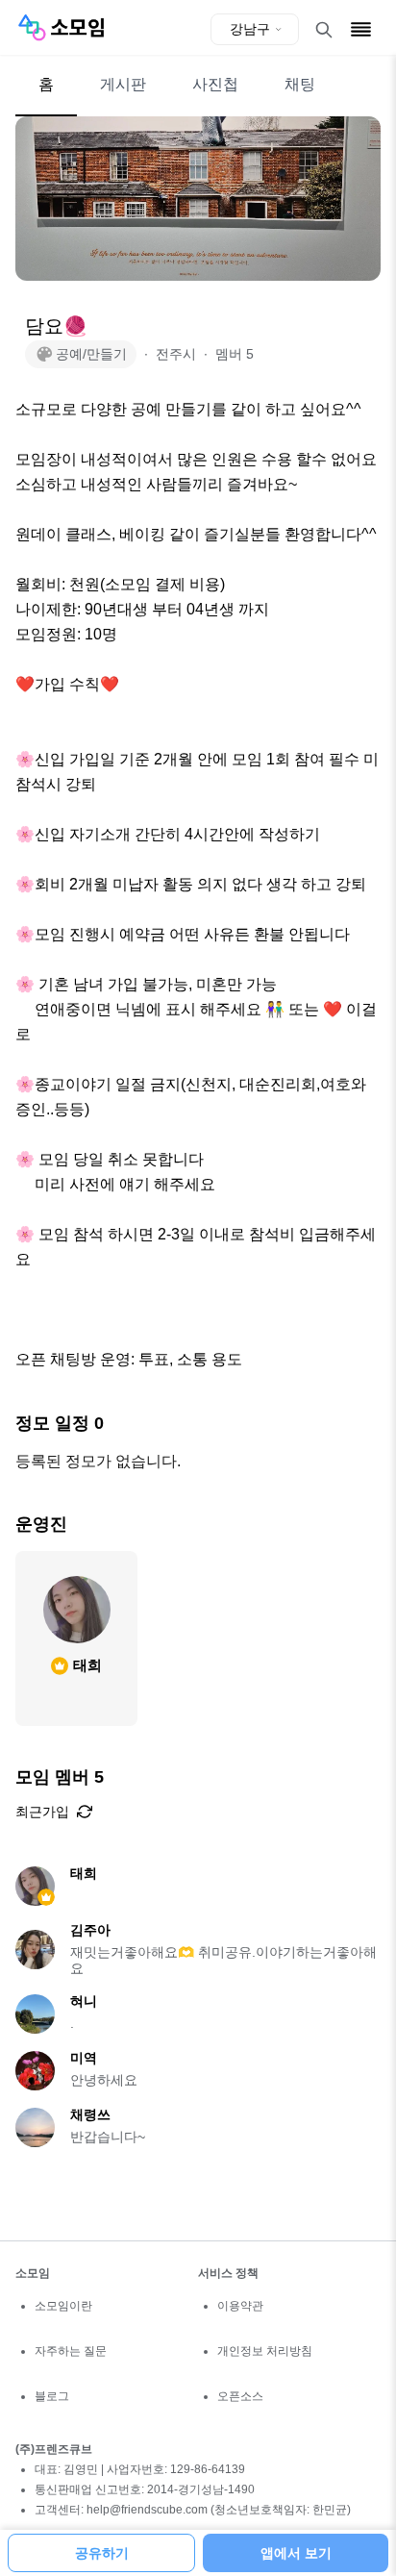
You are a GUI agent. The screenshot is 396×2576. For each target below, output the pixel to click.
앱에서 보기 (296, 2553)
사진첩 (215, 84)
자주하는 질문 (71, 2351)
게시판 (123, 84)
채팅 (300, 84)
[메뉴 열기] (361, 29)
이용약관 (240, 2306)
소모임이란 (63, 2306)
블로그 (52, 2396)
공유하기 (102, 2553)
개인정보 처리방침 (265, 2351)
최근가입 (42, 1812)
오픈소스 (240, 2396)
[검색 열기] (324, 30)
